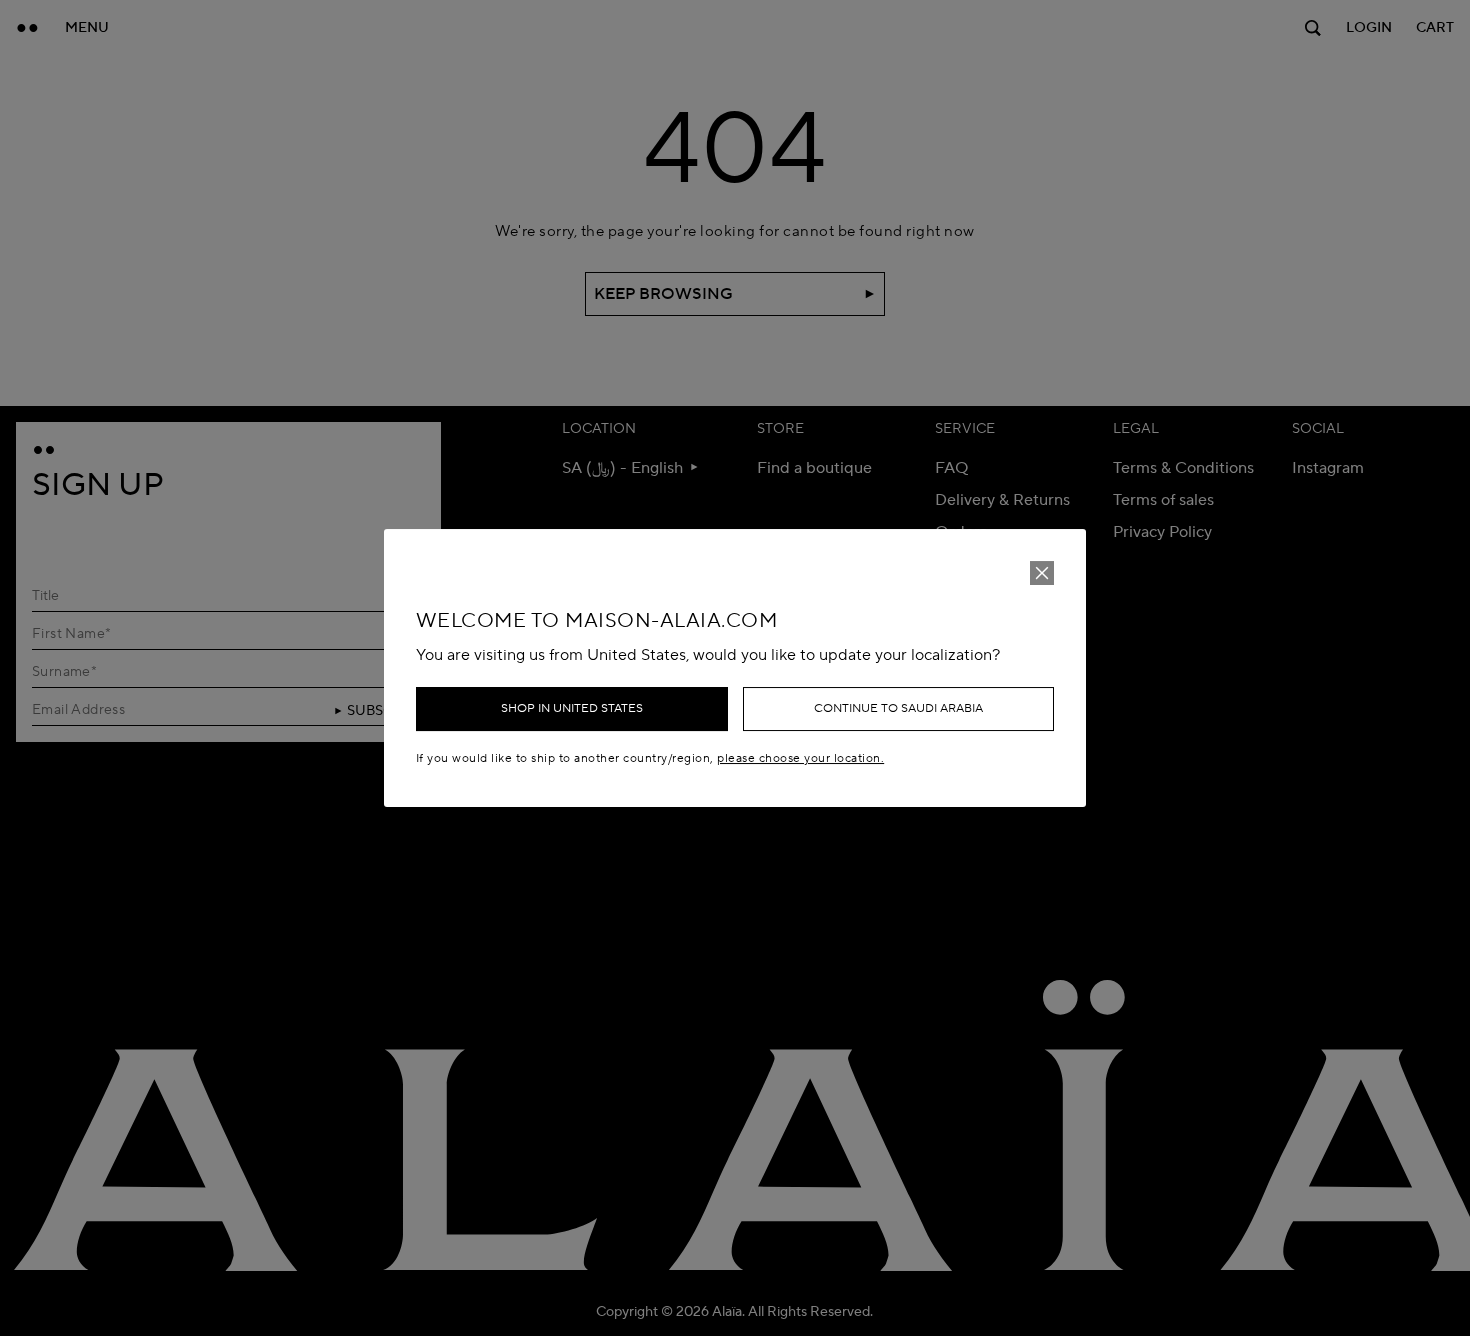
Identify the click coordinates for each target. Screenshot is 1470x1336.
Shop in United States (572, 708)
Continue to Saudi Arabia (898, 708)
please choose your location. (800, 758)
